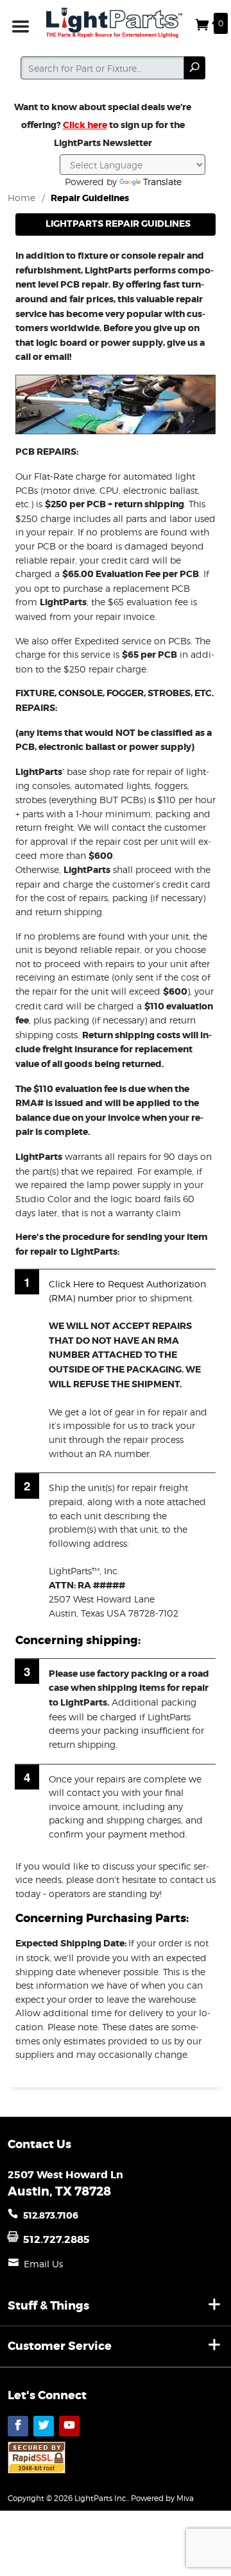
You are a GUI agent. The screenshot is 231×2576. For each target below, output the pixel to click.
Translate (162, 182)
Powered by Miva (162, 2498)
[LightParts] (116, 23)
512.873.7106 (51, 2215)
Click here (85, 125)
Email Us (43, 2264)
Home (21, 198)
